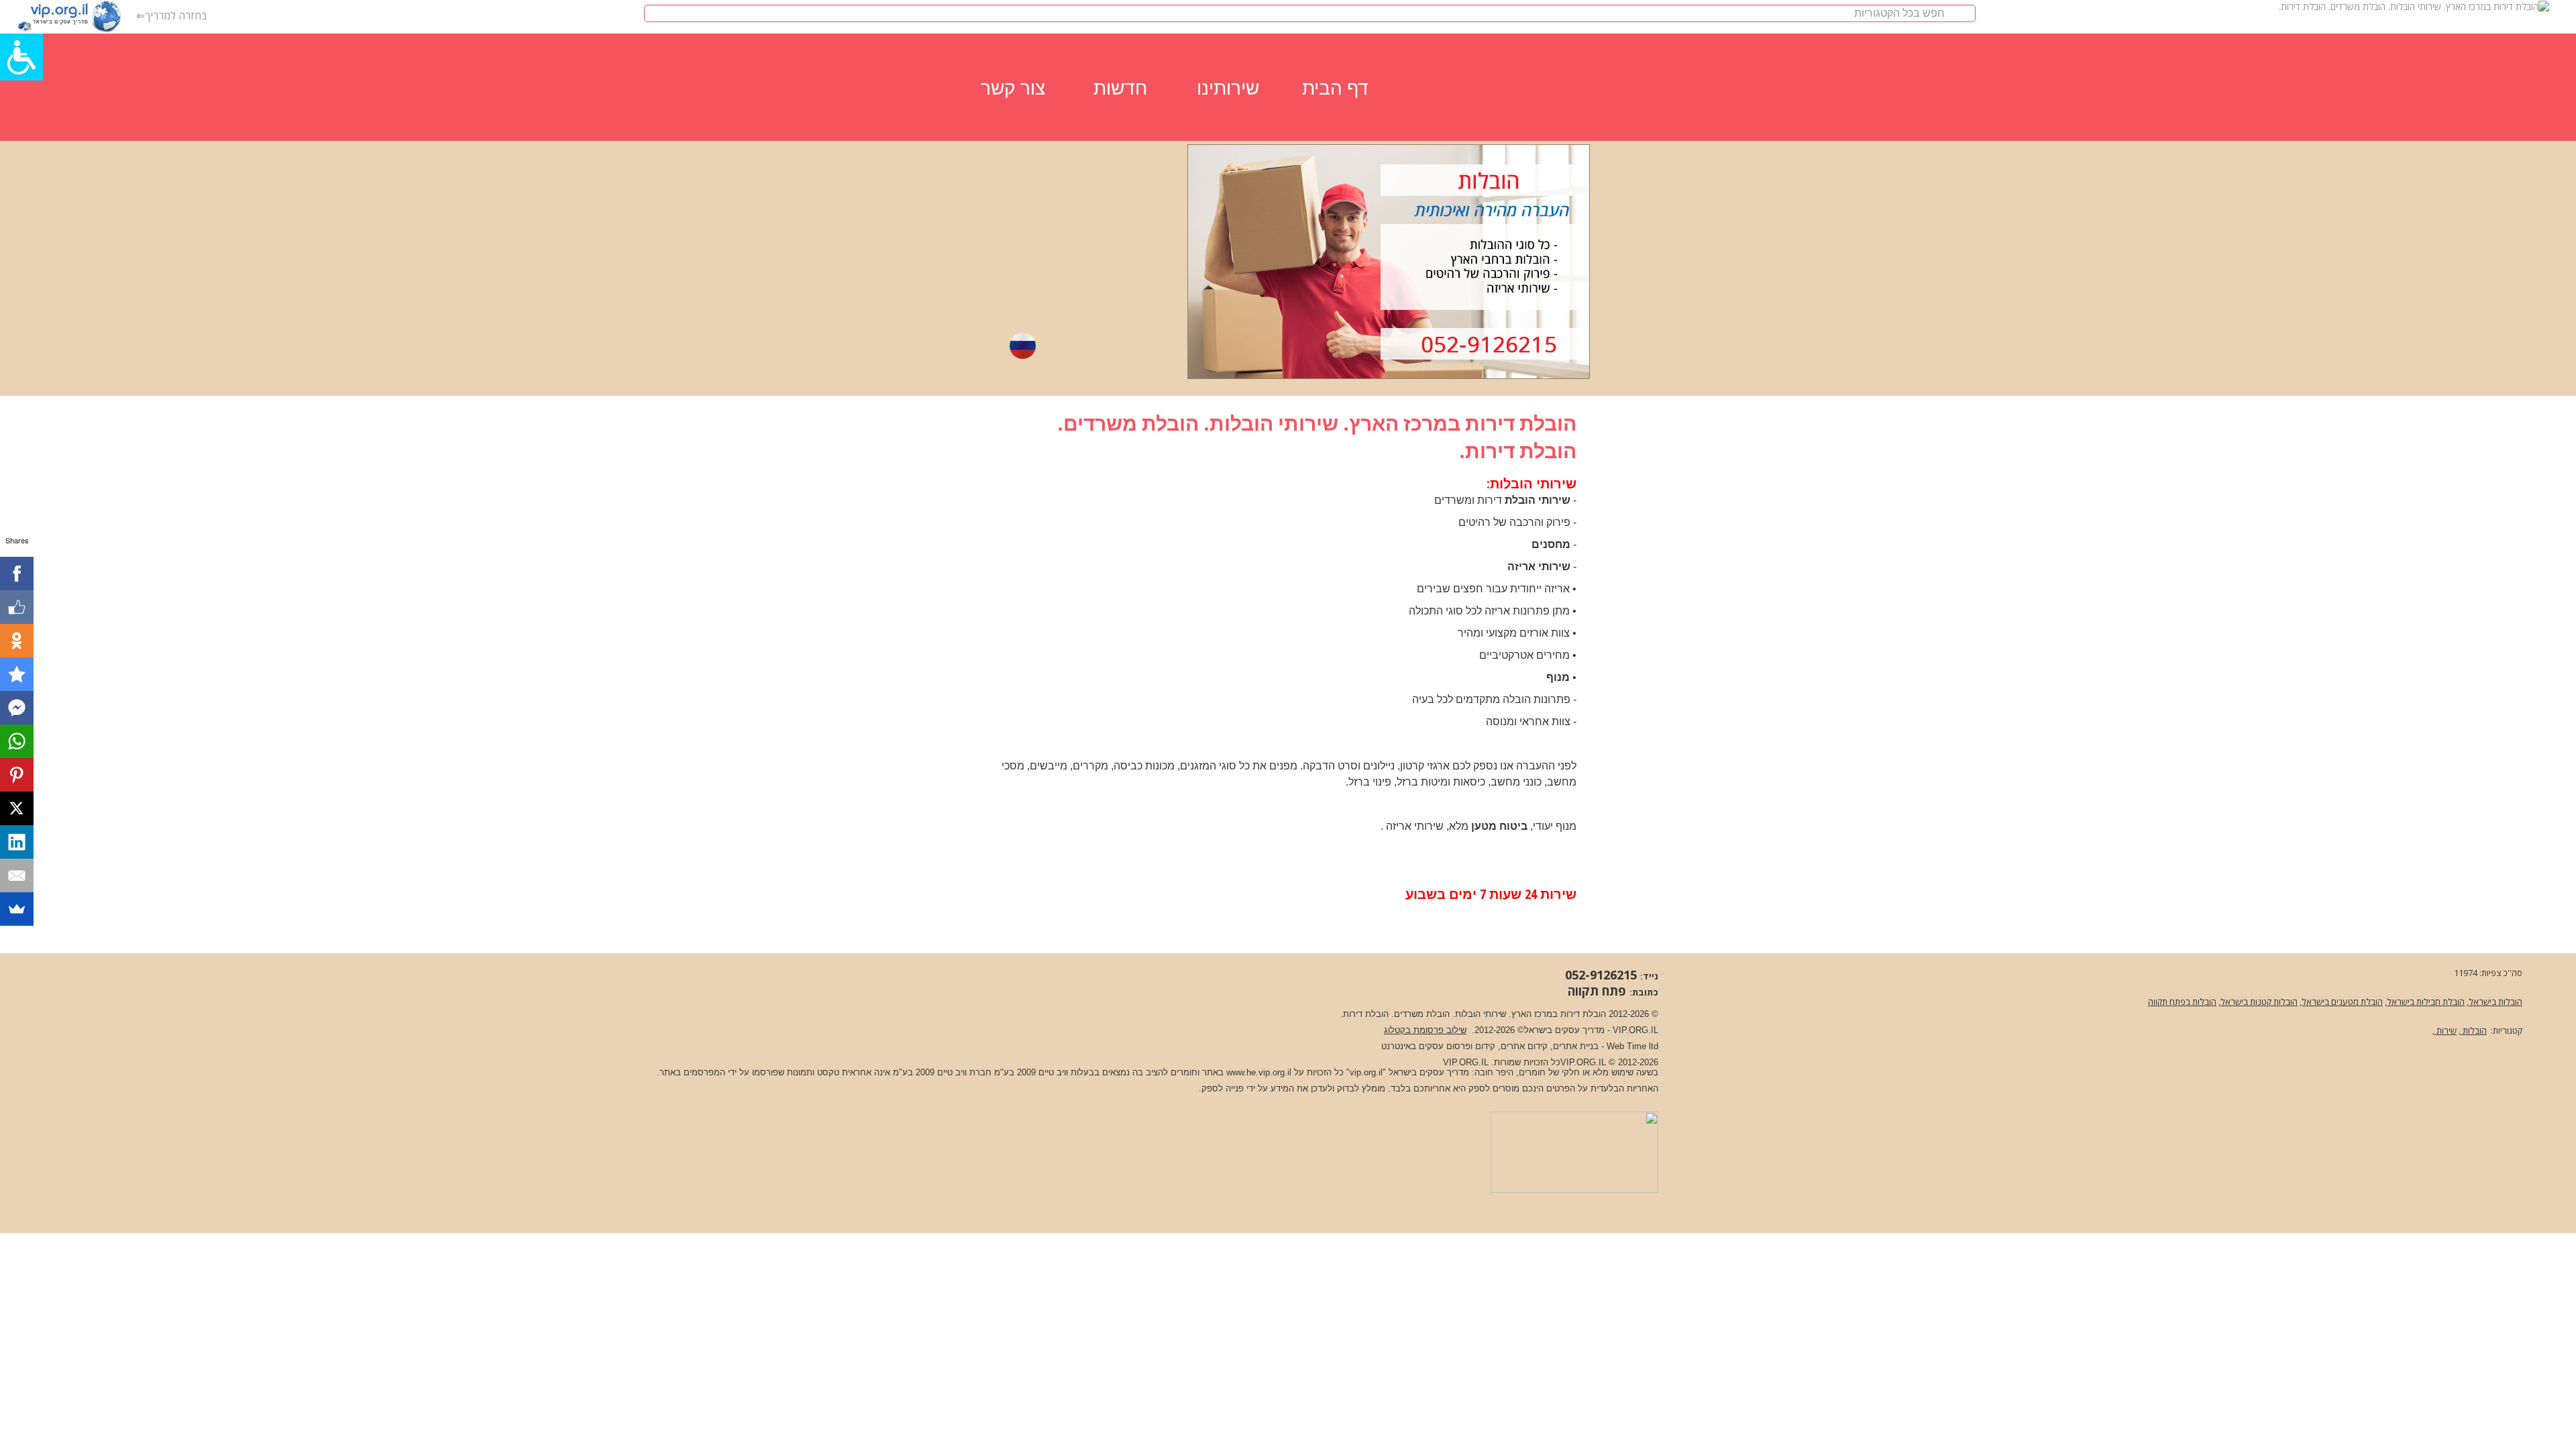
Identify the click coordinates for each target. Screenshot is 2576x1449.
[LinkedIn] (17, 842)
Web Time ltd (1632, 1046)
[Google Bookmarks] (17, 674)
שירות (2446, 1030)
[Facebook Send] (17, 708)
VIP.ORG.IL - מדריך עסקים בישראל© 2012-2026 (1566, 1030)
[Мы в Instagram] (1057, 345)
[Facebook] (17, 574)
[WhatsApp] (17, 741)
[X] (17, 808)
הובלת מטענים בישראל (2342, 1002)
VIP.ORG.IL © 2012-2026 (1609, 1062)
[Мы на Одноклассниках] (1124, 345)
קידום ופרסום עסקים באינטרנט (1438, 1046)
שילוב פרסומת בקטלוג (1425, 1030)
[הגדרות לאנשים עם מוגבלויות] (21, 57)
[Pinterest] (17, 775)
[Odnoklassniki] (17, 641)
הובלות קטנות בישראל (2259, 1002)
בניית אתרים (1576, 1046)
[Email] (17, 875)
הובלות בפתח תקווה (2182, 1002)
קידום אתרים (1524, 1046)
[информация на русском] (1023, 345)
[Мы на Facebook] (1090, 345)
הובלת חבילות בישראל (2426, 1002)
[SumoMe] (17, 909)
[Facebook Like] (17, 607)
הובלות (2474, 1030)
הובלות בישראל (2495, 1002)
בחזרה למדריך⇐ (172, 15)
